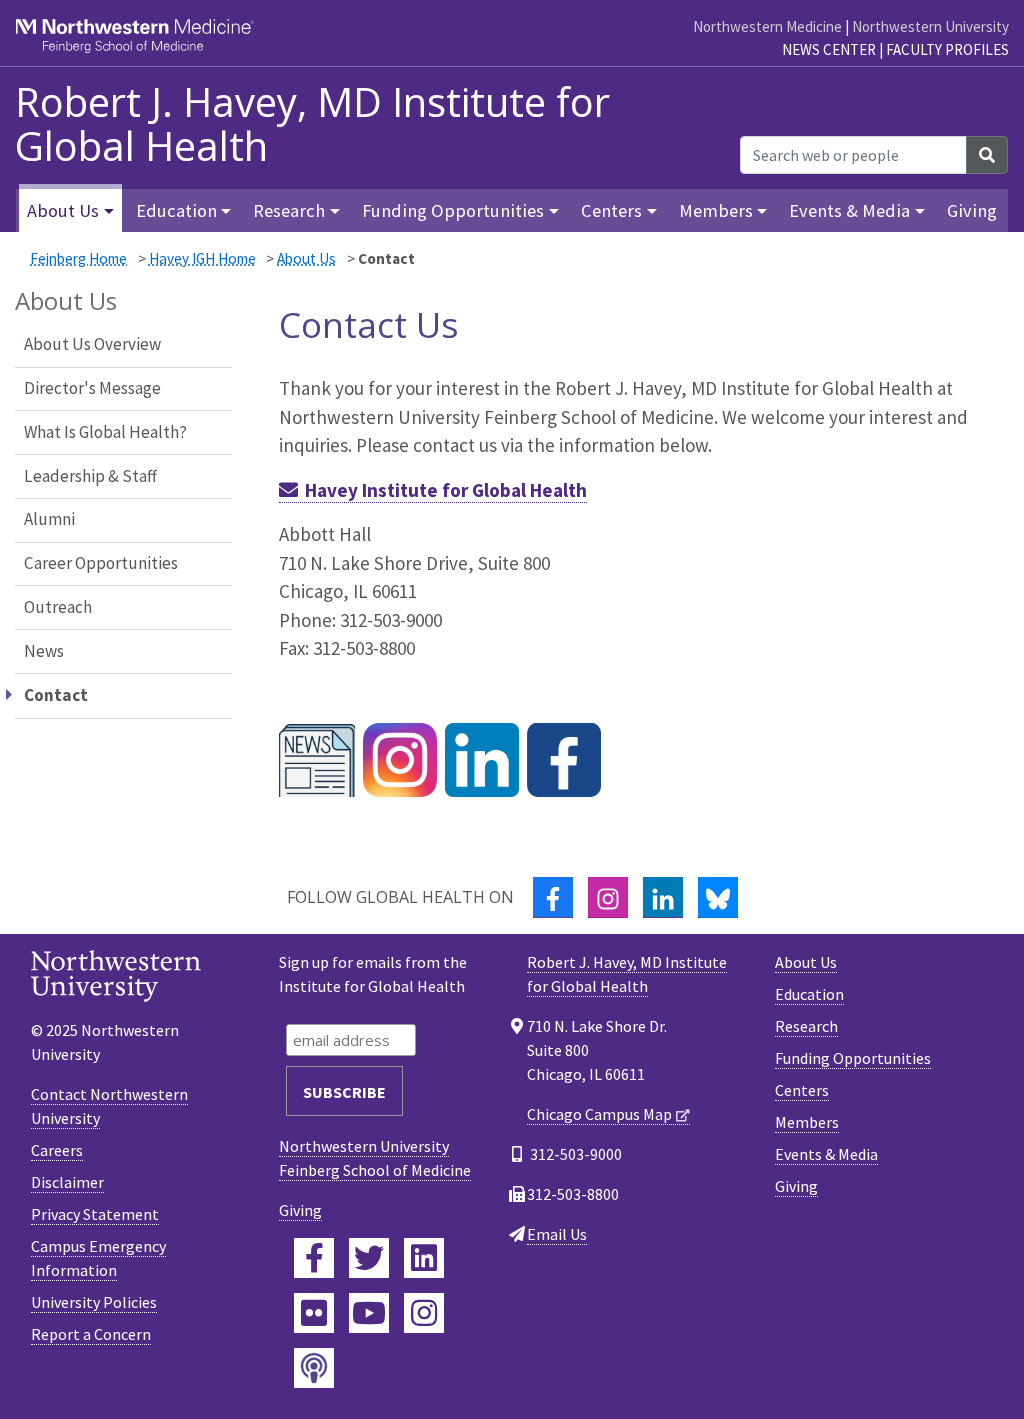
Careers (57, 1150)
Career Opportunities (101, 563)
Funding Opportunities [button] (453, 210)
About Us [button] (63, 210)
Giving (972, 210)
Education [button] (176, 210)
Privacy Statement (95, 1214)
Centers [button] (611, 210)
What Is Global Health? (105, 432)
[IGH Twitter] (482, 758)
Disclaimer (67, 1182)
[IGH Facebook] (564, 758)
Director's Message (92, 388)
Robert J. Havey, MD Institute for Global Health (312, 124)
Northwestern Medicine (767, 26)
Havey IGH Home (202, 258)
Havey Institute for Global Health (446, 490)
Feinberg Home (78, 258)
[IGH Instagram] (400, 758)
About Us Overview (92, 344)
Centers (802, 1090)
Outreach (58, 607)
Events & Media (826, 1154)
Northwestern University (930, 26)
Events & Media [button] (849, 210)
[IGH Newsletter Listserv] (317, 758)
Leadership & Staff (90, 476)
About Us (306, 258)
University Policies (94, 1302)
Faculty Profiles (947, 49)
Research (806, 1026)
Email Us (557, 1234)
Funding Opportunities (853, 1058)
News (44, 651)
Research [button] (289, 210)
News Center (829, 49)
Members (807, 1122)
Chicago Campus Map (599, 1114)
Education (809, 994)
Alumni (49, 519)
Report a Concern (91, 1334)
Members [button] (716, 210)
